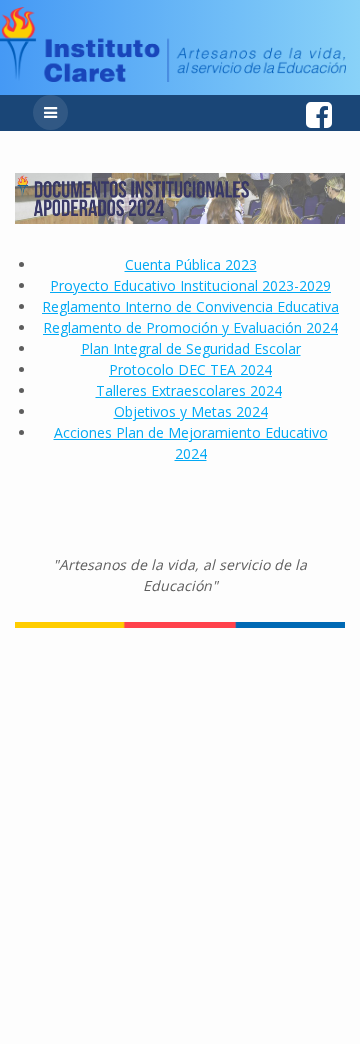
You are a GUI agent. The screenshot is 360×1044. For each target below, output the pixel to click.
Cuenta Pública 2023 (191, 264)
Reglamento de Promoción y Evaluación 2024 (190, 327)
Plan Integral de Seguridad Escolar (191, 348)
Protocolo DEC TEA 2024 (190, 369)
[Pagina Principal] (173, 76)
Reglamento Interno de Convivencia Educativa (190, 306)
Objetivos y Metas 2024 (191, 411)
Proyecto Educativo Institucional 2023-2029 (190, 285)
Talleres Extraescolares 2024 (189, 390)
